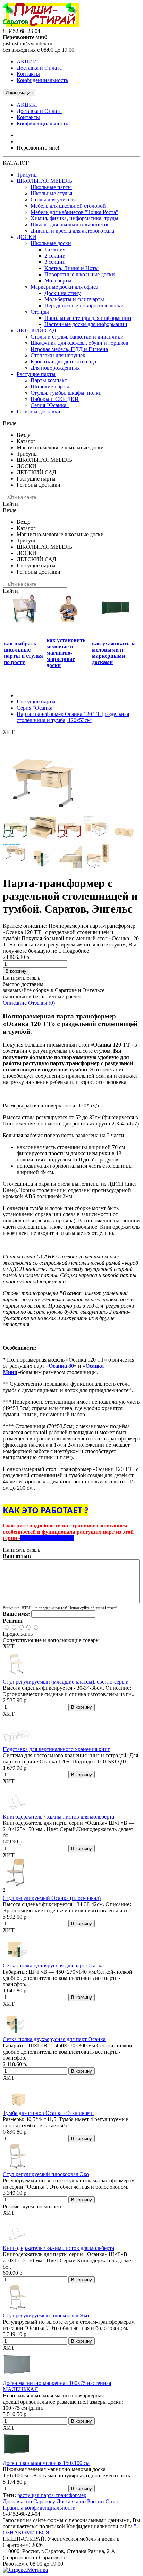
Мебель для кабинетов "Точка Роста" (74, 212)
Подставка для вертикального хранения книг (56, 1749)
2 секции (55, 256)
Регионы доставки (39, 411)
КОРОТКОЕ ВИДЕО (47, 1538)
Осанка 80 (61, 1366)
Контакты (28, 74)
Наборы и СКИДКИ (55, 399)
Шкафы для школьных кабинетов (70, 225)
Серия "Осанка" (50, 405)
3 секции (55, 262)
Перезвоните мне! (38, 148)
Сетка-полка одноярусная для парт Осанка (53, 1965)
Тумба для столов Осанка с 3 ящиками (48, 2113)
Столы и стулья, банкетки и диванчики (77, 337)
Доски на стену (63, 293)
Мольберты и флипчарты (74, 299)
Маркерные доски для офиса (64, 287)
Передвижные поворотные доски (84, 306)
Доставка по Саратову (29, 2501)
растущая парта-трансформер (52, 2495)
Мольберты (58, 281)
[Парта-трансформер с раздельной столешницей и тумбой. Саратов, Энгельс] (42, 812)
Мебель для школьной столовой (68, 206)
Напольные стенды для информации (88, 318)
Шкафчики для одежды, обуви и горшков (79, 343)
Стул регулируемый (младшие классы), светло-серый (66, 1682)
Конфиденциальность (42, 80)
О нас (112, 2501)
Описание (15, 1003)
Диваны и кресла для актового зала (72, 231)
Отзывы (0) (41, 1003)
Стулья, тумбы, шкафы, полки (66, 393)
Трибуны (27, 175)
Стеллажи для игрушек (58, 355)
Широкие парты (50, 387)
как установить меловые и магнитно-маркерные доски (66, 653)
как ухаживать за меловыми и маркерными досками (114, 653)
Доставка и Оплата (39, 68)
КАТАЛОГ (16, 163)
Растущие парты (36, 374)
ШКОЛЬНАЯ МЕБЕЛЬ (44, 181)
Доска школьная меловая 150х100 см (46, 2463)
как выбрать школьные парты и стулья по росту (23, 653)
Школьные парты (51, 187)
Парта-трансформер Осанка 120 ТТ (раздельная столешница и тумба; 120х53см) (73, 717)
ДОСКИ (27, 237)
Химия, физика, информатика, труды (74, 218)
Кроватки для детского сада (63, 362)
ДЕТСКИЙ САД (36, 330)
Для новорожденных (55, 368)
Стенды (40, 312)
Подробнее (76, 951)
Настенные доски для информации (86, 324)
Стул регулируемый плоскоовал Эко (46, 2174)
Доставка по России (80, 2501)
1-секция (55, 249)
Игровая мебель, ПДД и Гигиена (69, 349)
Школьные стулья (51, 193)
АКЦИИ (27, 61)
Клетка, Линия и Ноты (71, 268)
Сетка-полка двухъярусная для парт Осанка (54, 2039)
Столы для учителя (53, 200)
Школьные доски (51, 243)
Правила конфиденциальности (39, 2508)
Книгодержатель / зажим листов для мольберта (58, 1817)
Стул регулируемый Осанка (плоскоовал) (52, 1898)
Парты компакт (49, 380)
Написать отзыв (22, 978)
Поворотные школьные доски (80, 274)
